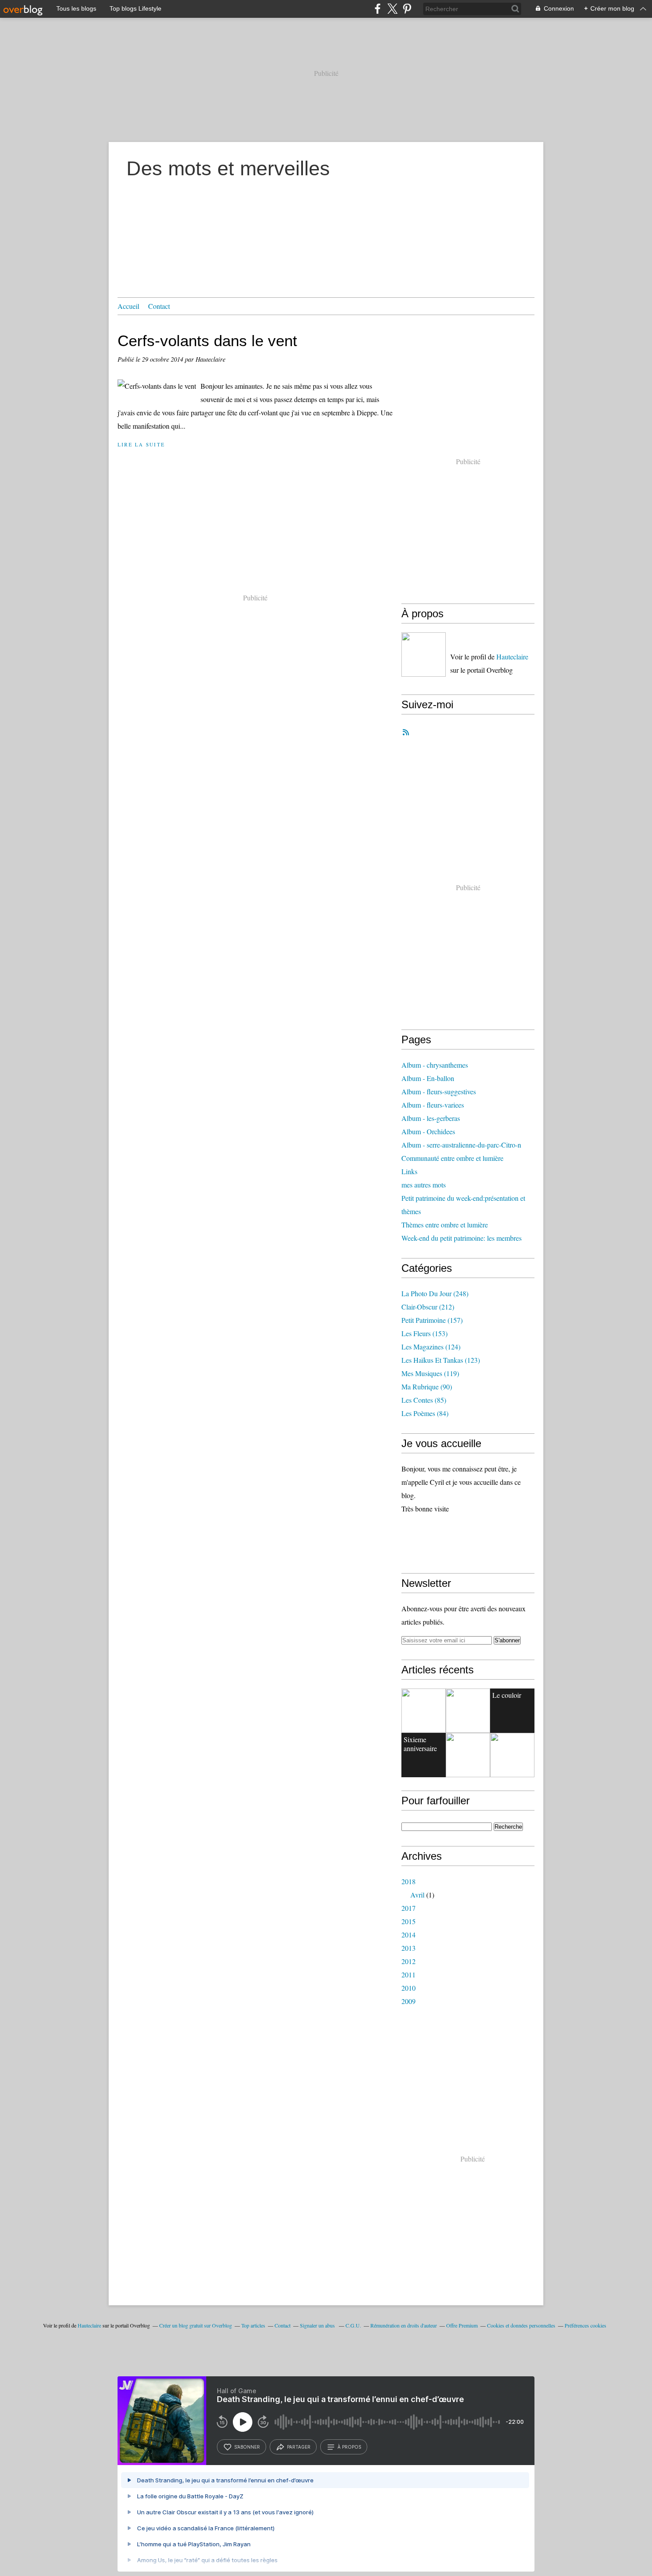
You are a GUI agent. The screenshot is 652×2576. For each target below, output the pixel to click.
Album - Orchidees (428, 1131)
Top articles (253, 2325)
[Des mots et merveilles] (424, 655)
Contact (159, 306)
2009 (408, 2001)
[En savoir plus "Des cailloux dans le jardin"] (512, 1755)
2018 (408, 1881)
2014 (408, 1935)
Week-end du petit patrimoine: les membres (462, 1238)
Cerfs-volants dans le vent (207, 341)
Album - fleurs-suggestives (439, 1091)
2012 (408, 1961)
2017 (408, 1908)
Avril (417, 1895)
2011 (408, 1974)
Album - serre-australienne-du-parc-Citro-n (461, 1145)
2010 (408, 1988)
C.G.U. (353, 2325)
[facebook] (378, 9)
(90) (427, 1387)
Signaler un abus (318, 2325)
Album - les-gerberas (431, 1118)
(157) (432, 1320)
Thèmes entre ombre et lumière (445, 1225)
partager (299, 2447)
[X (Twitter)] (392, 9)
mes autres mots (424, 1185)
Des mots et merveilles (228, 168)
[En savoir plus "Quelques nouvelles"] (468, 1711)
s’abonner (247, 2447)
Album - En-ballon (428, 1078)
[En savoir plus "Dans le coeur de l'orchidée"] (468, 1755)
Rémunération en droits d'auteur (404, 2325)
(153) (424, 1333)
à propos (349, 2447)
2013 (408, 1948)
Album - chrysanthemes (435, 1065)
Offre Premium (462, 2325)
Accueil (128, 306)
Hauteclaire (512, 657)
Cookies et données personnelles (521, 2325)
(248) (435, 1293)
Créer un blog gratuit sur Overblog (196, 2325)
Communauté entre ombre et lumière (452, 1158)
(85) (424, 1400)
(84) (425, 1413)
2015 (408, 1921)
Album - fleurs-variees (433, 1105)
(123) (441, 1360)
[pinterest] (407, 9)
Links (409, 1171)
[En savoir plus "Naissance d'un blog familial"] (424, 1711)
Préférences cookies (585, 2325)
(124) (431, 1347)
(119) (430, 1373)
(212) (428, 1307)
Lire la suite (141, 444)
